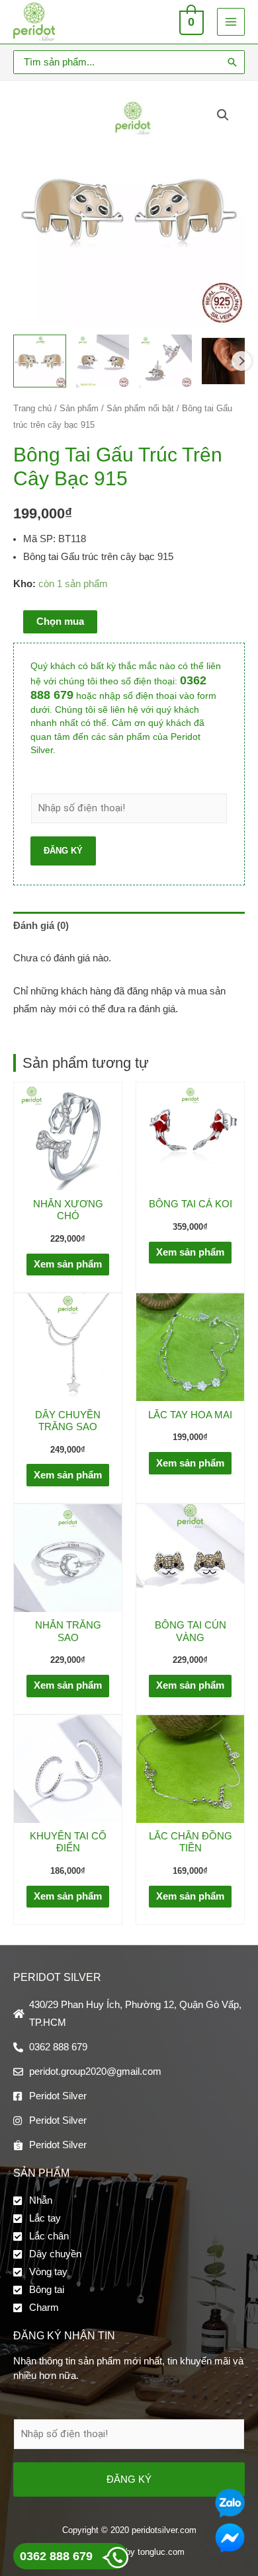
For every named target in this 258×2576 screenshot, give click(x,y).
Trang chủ (32, 408)
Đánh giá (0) (41, 926)
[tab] (129, 926)
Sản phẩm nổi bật (140, 408)
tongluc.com (161, 2552)
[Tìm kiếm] (232, 62)
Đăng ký (63, 851)
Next (241, 361)
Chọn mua (60, 622)
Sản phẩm (79, 408)
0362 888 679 (56, 2556)
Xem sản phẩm (68, 1264)
